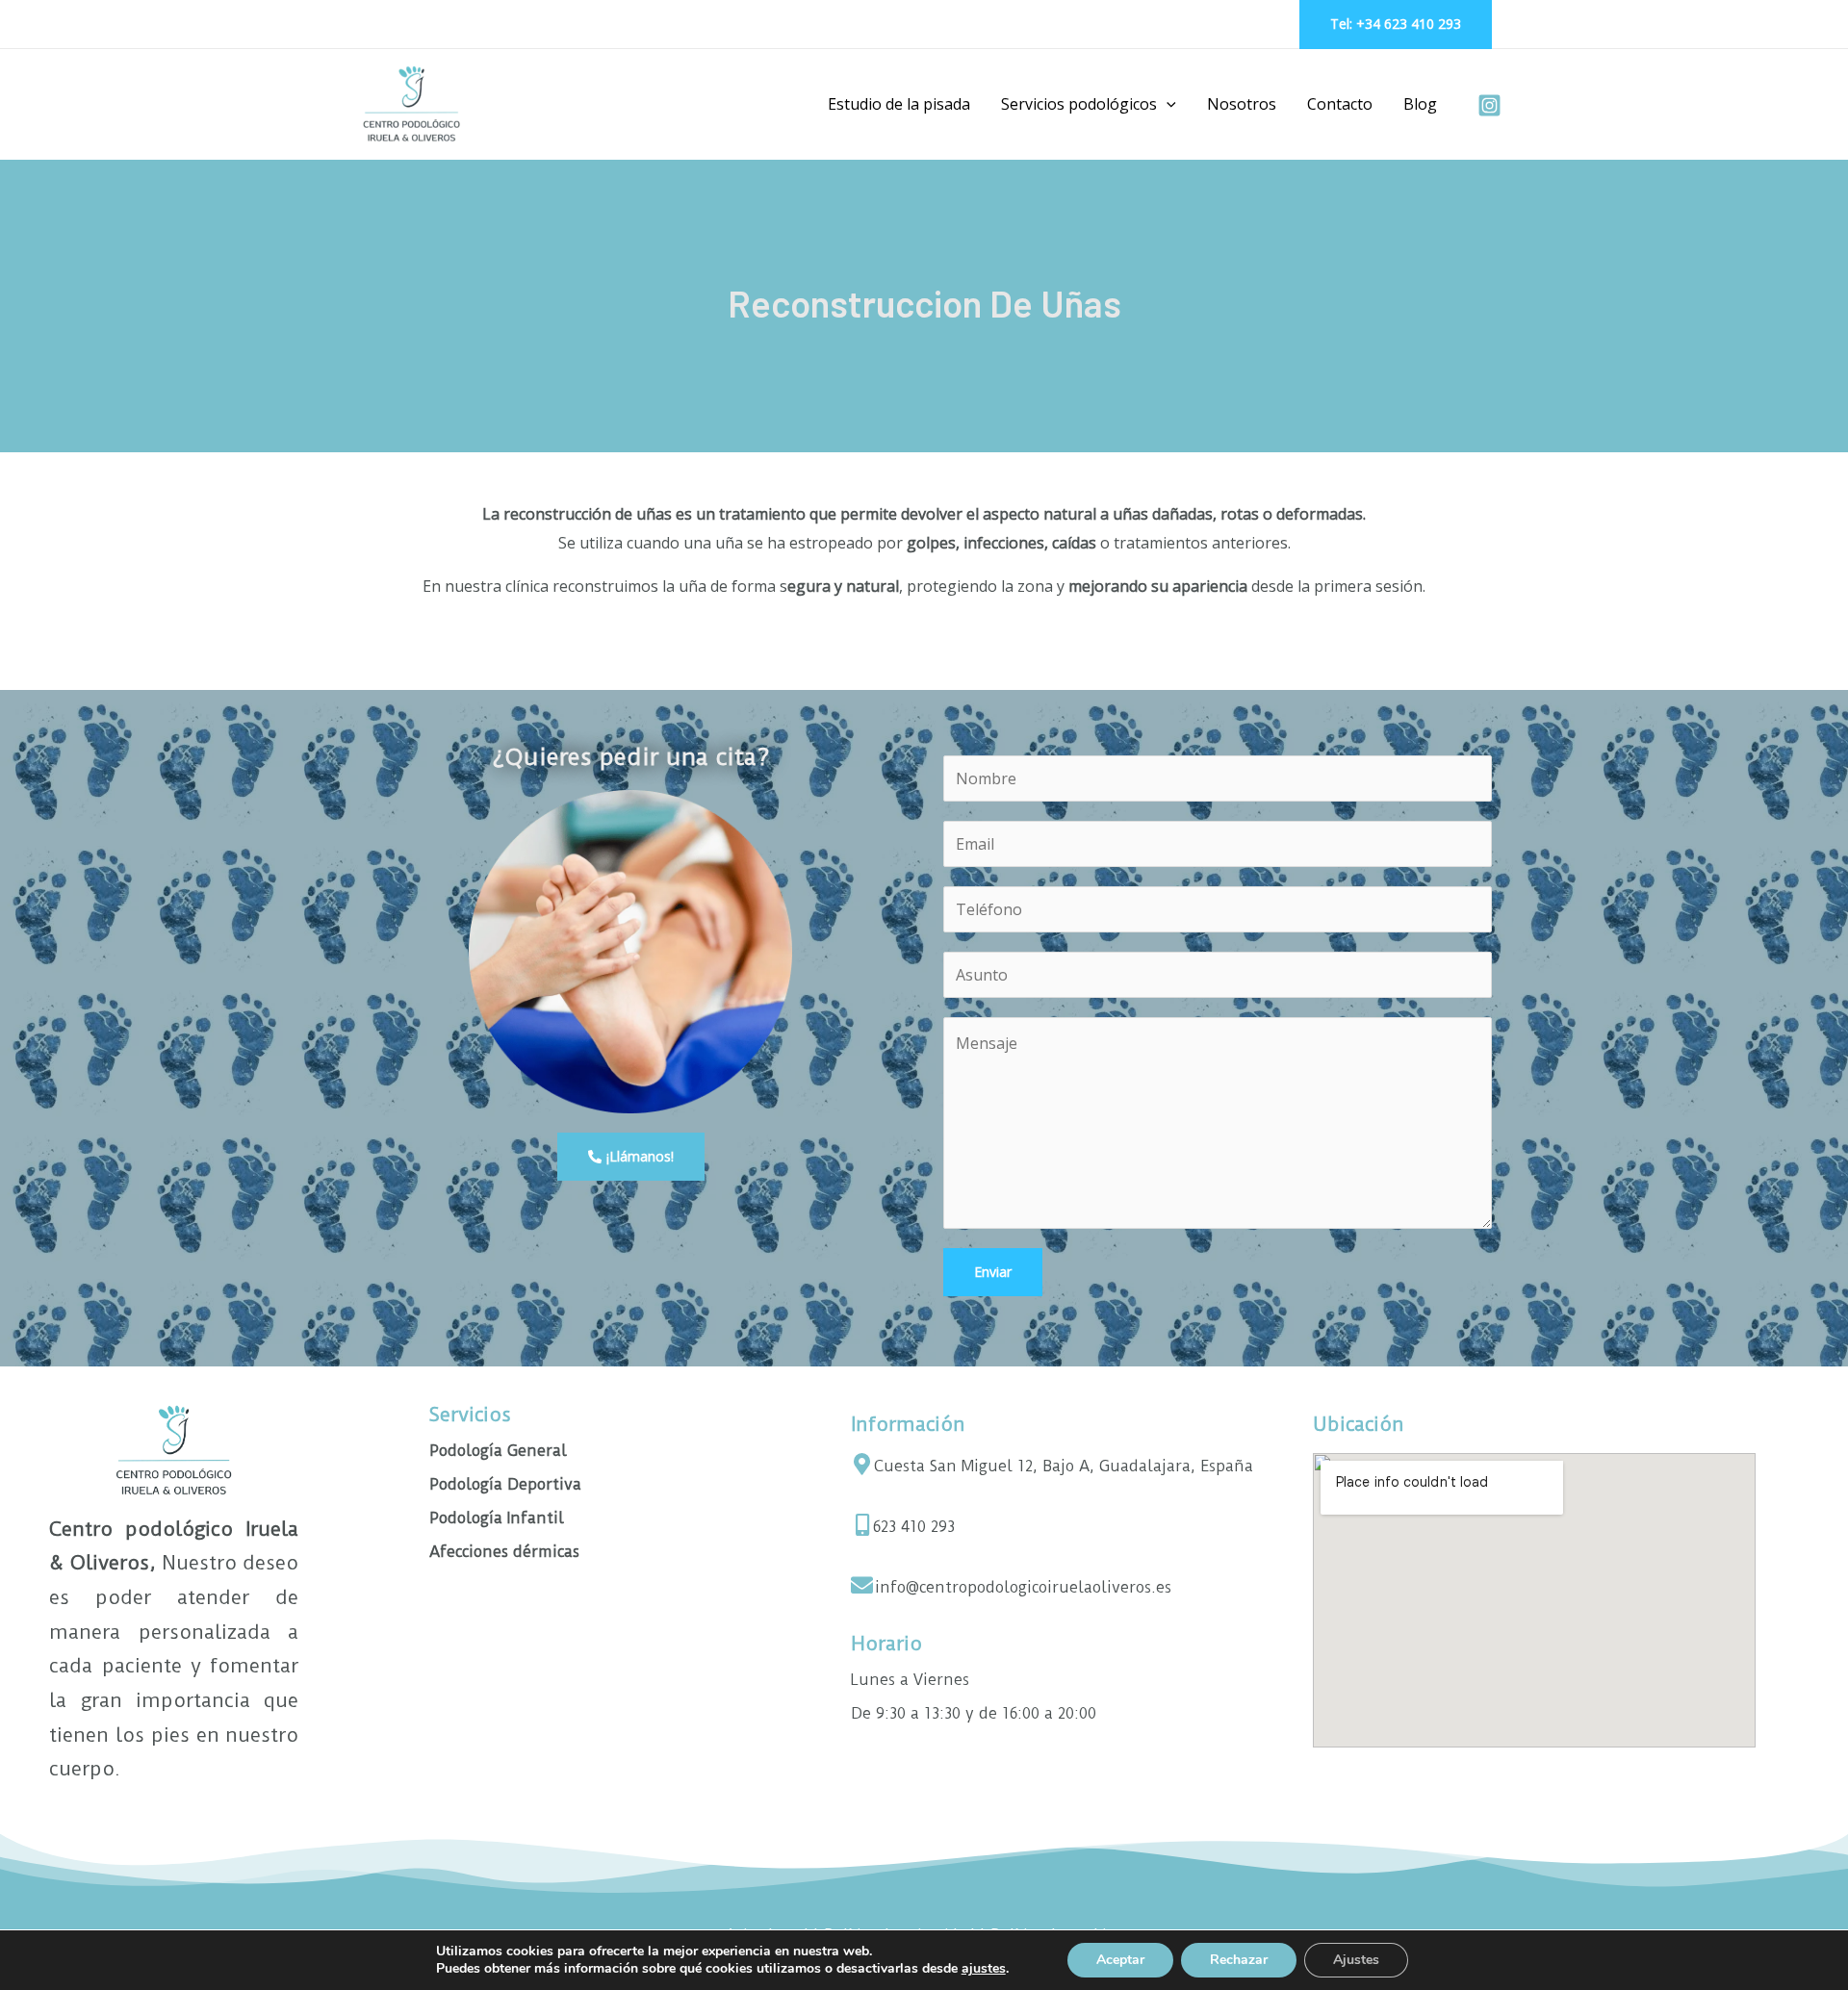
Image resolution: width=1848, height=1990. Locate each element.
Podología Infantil (497, 1518)
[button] (1167, 104)
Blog (1420, 104)
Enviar (993, 1272)
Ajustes (1356, 1960)
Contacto (1340, 104)
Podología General (498, 1451)
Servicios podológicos (1079, 104)
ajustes (984, 1969)
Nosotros (1242, 104)
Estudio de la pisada (899, 104)
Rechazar (1239, 1960)
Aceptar (1120, 1960)
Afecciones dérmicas (504, 1552)
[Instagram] (1489, 105)
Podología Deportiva (505, 1484)
